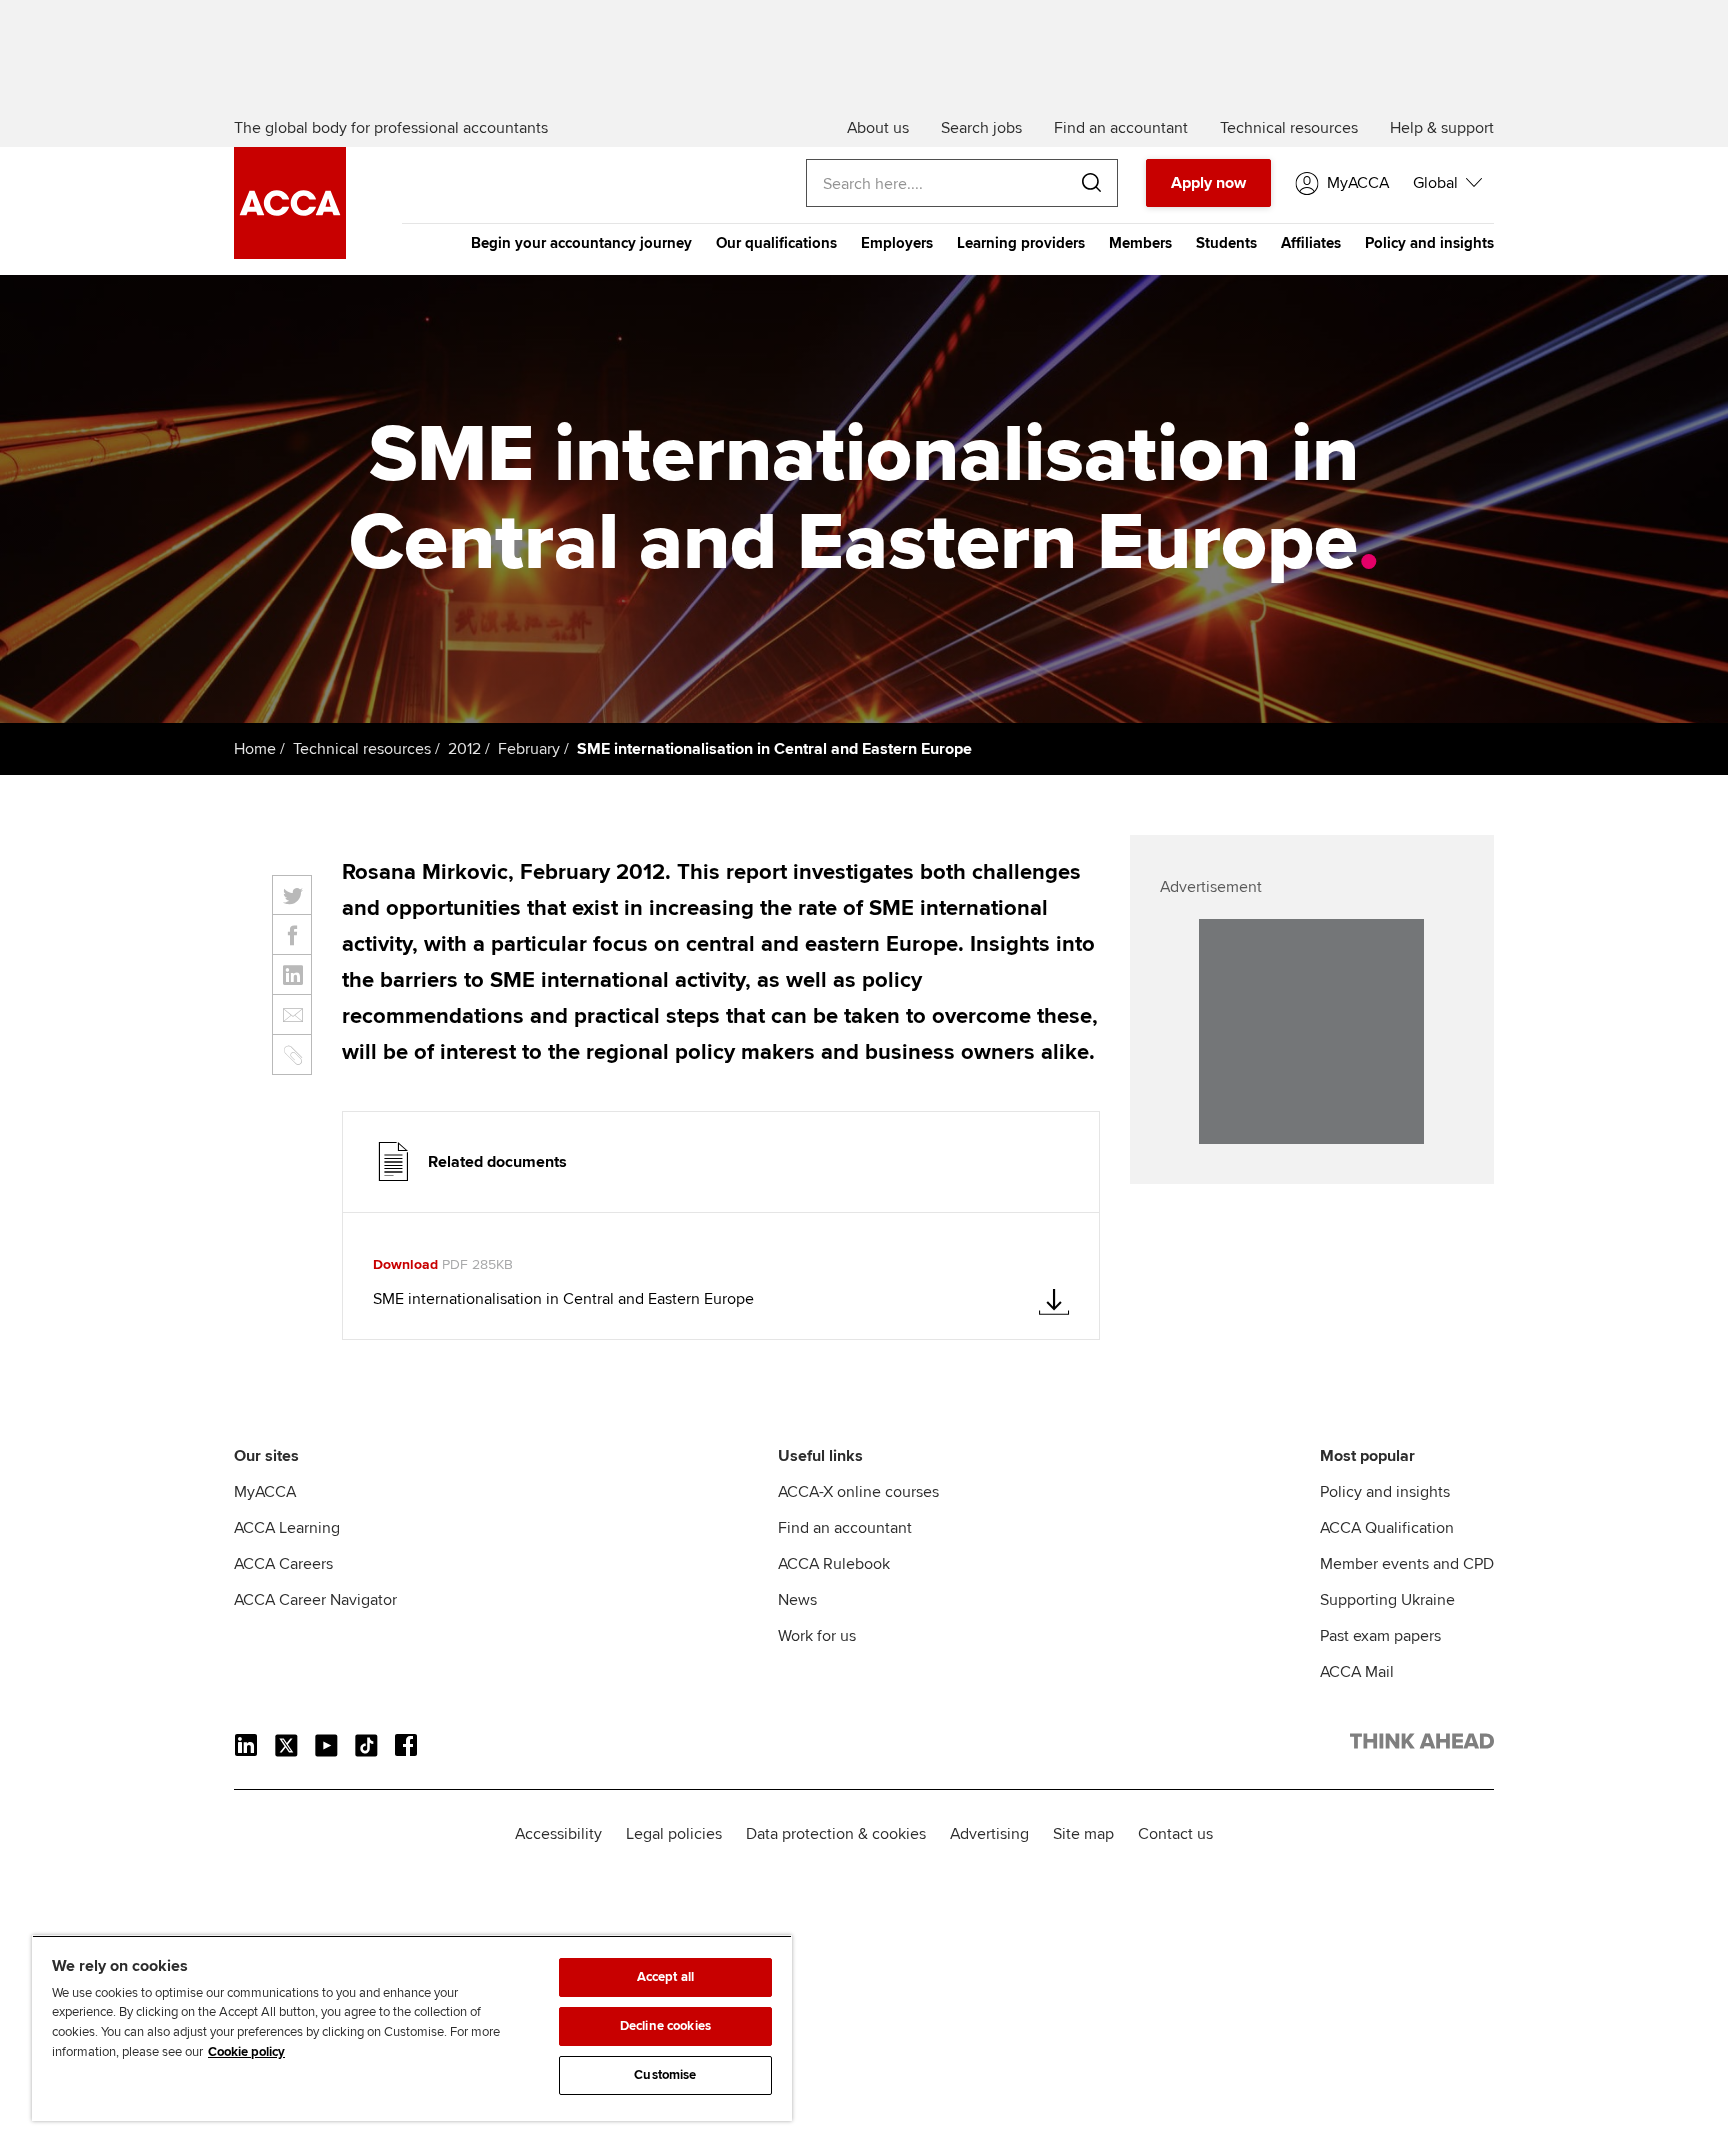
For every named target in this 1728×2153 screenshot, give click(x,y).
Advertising (989, 1834)
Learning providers (1021, 243)
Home (255, 749)
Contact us (1175, 1834)
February (529, 749)
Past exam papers (1380, 1636)
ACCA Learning (287, 1528)
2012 (464, 749)
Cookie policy (246, 2052)
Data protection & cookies (836, 1834)
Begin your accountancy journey (581, 243)
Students (1226, 243)
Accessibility (558, 1834)
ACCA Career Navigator (315, 1600)
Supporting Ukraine (1387, 1600)
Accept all (665, 1977)
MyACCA (265, 1492)
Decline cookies (665, 2026)
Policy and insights (1429, 243)
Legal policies (674, 1834)
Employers (897, 243)
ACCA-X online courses (858, 1492)
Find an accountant (845, 1528)
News (797, 1600)
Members (1140, 243)
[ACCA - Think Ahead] (290, 254)
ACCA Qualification (1387, 1528)
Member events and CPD (1407, 1564)
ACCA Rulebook (834, 1564)
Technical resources (362, 749)
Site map (1083, 1834)
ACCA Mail (1357, 1672)
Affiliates (1311, 243)
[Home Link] (1422, 1745)
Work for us (817, 1636)
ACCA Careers (283, 1564)
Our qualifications (776, 243)
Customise (665, 2075)
